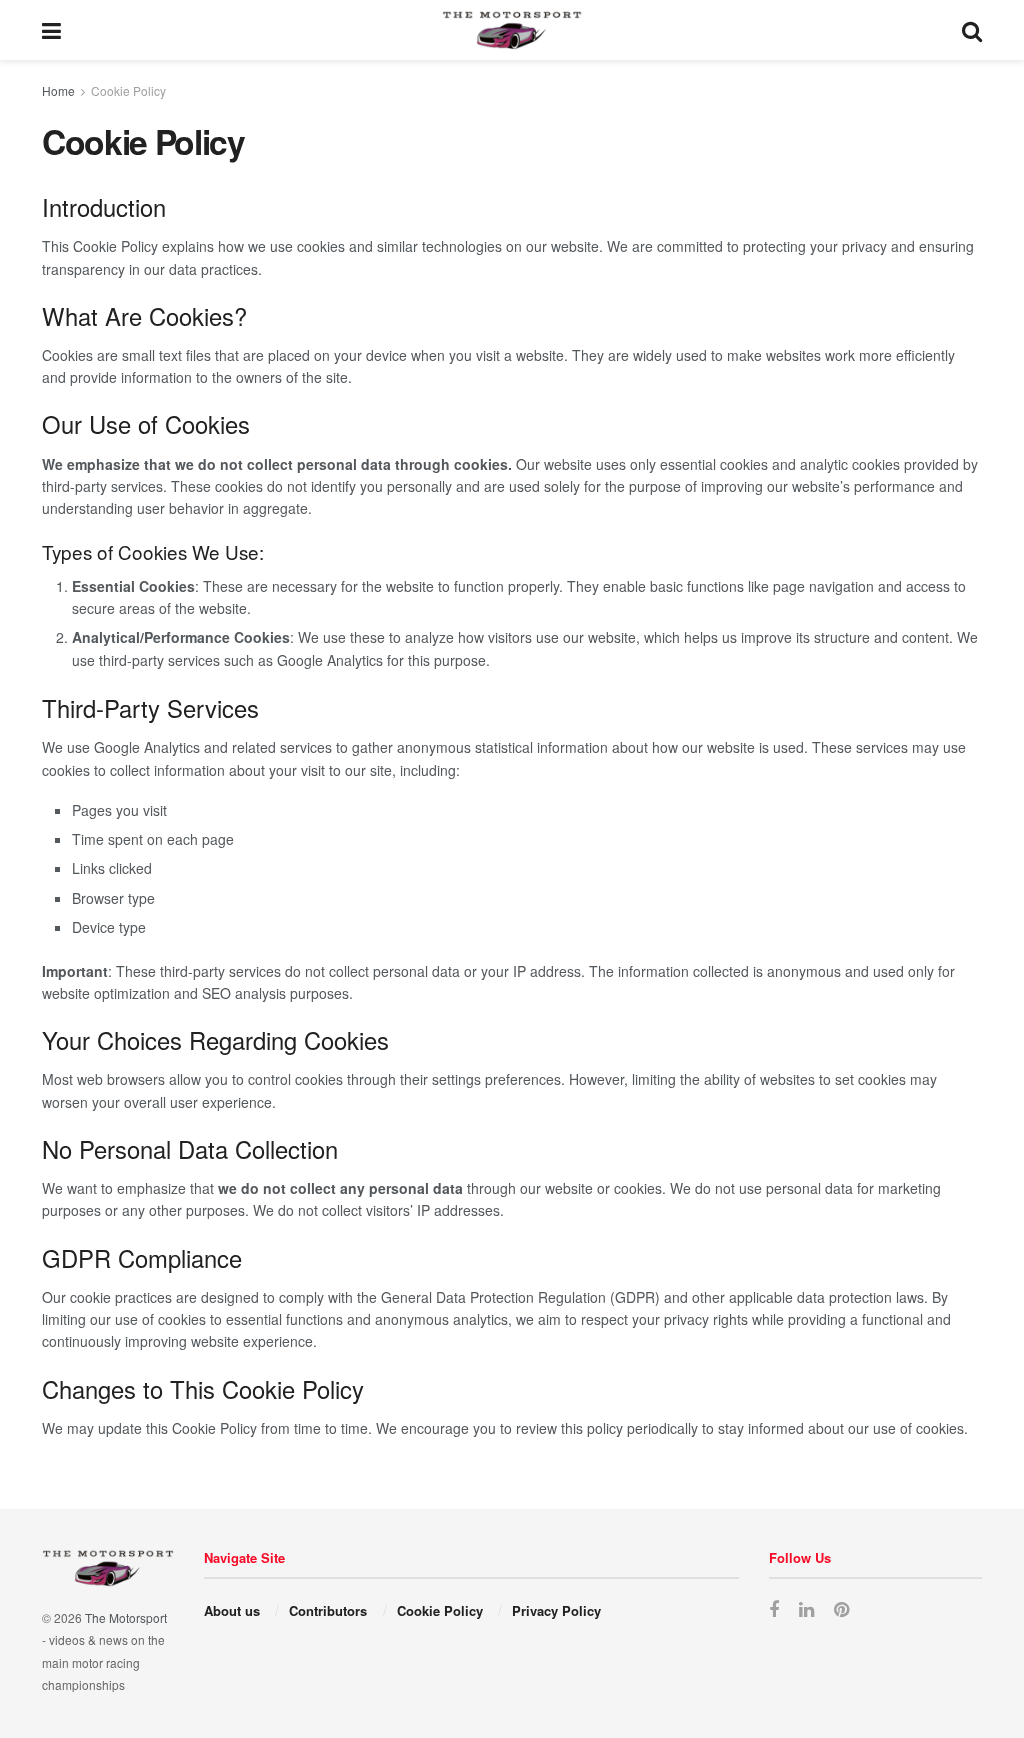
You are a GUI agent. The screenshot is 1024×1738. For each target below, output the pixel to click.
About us (232, 1610)
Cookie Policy (128, 90)
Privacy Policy (556, 1610)
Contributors (328, 1610)
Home (58, 90)
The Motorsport (126, 1617)
